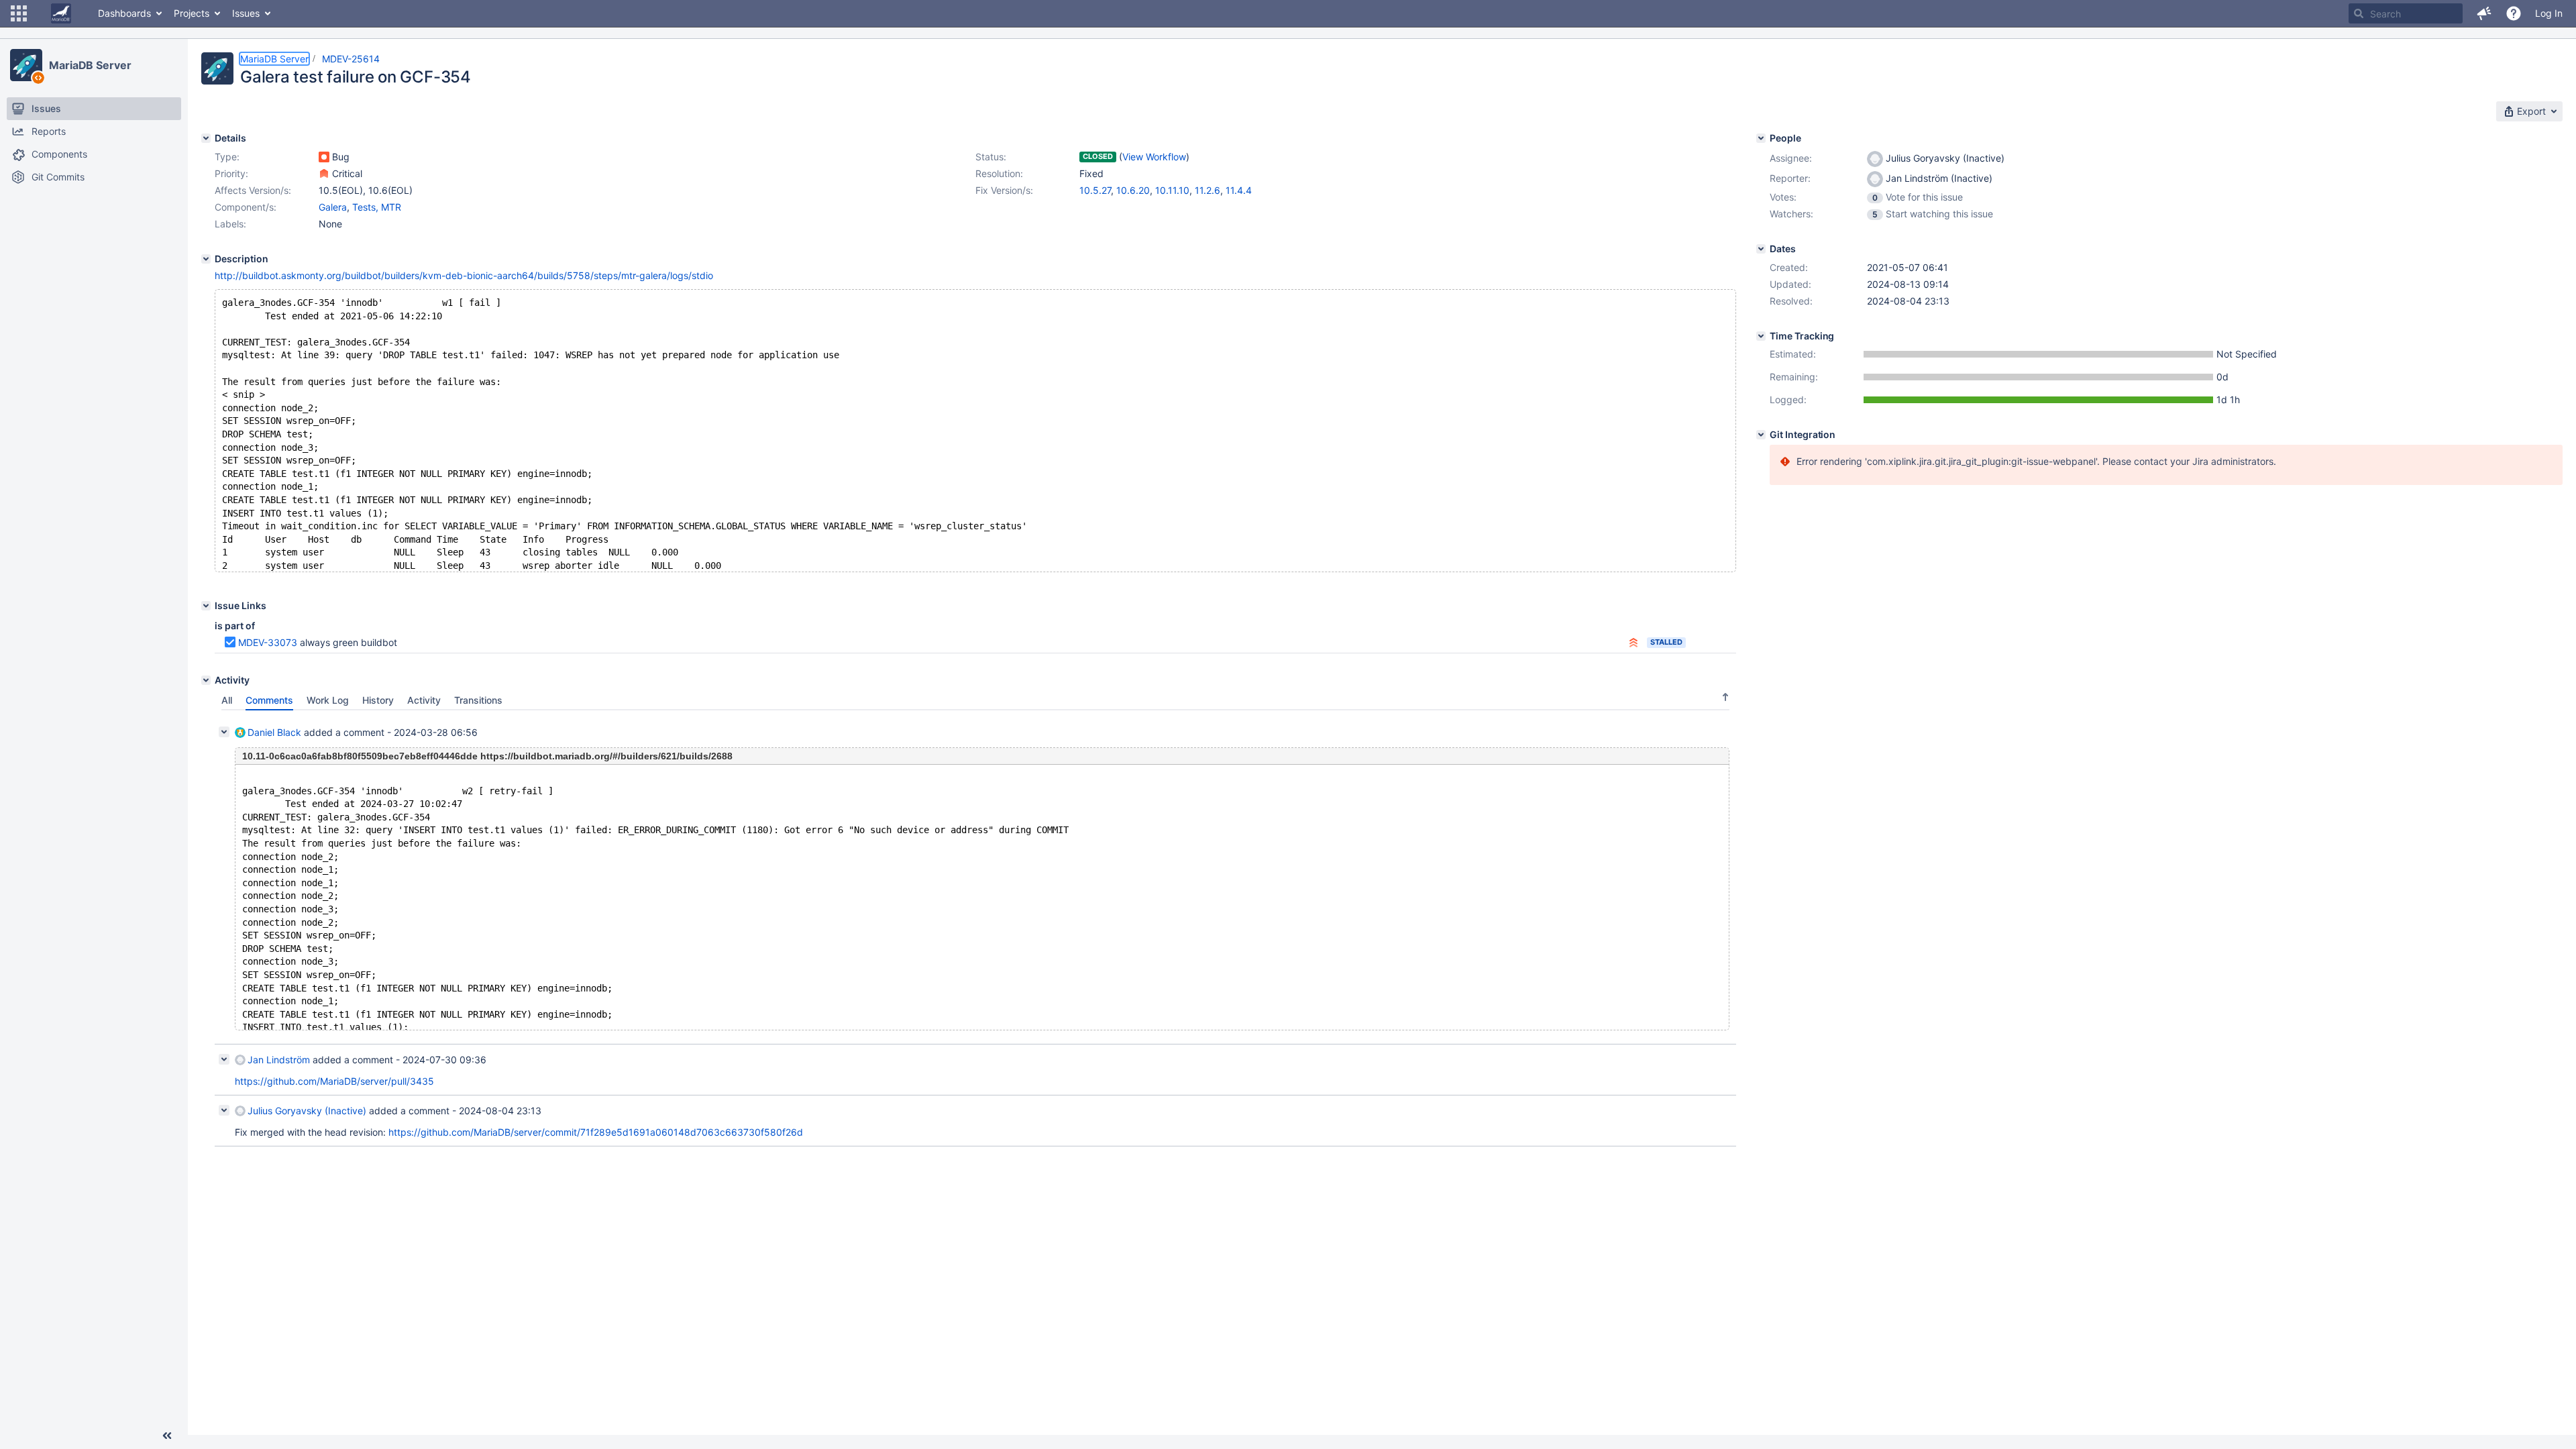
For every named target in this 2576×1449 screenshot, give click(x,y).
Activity (424, 700)
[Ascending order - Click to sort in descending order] (1725, 697)
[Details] (206, 138)
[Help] (2514, 13)
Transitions (478, 700)
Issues (246, 13)
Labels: (230, 224)
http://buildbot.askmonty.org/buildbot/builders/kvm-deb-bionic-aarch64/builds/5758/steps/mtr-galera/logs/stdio (464, 275)
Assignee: (1791, 158)
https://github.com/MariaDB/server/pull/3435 (334, 1081)
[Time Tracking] (1761, 336)
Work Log (328, 700)
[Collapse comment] (224, 732)
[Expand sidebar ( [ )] (167, 1436)
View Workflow (1154, 157)
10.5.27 (1095, 190)
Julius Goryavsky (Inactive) (307, 1111)
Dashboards (124, 13)
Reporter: (1790, 178)
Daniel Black (274, 732)
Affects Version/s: (253, 190)
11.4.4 (1239, 190)
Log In (2549, 13)
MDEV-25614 (351, 59)
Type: (227, 157)
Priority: (231, 173)
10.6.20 (1133, 190)
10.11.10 (1172, 190)
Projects (192, 13)
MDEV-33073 (268, 642)
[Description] (206, 259)
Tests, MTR (377, 207)
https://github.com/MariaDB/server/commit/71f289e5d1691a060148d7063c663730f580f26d (596, 1132)
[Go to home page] (61, 13)
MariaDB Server (90, 65)
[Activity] (206, 680)
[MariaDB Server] (26, 65)
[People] (1761, 138)
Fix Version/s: (1004, 190)
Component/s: (246, 207)
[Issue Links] (206, 606)
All (227, 700)
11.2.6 (1207, 190)
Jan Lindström (279, 1060)
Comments (269, 700)
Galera (333, 207)
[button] (19, 13)
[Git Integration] (1761, 435)
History (378, 700)
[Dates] (1761, 249)
